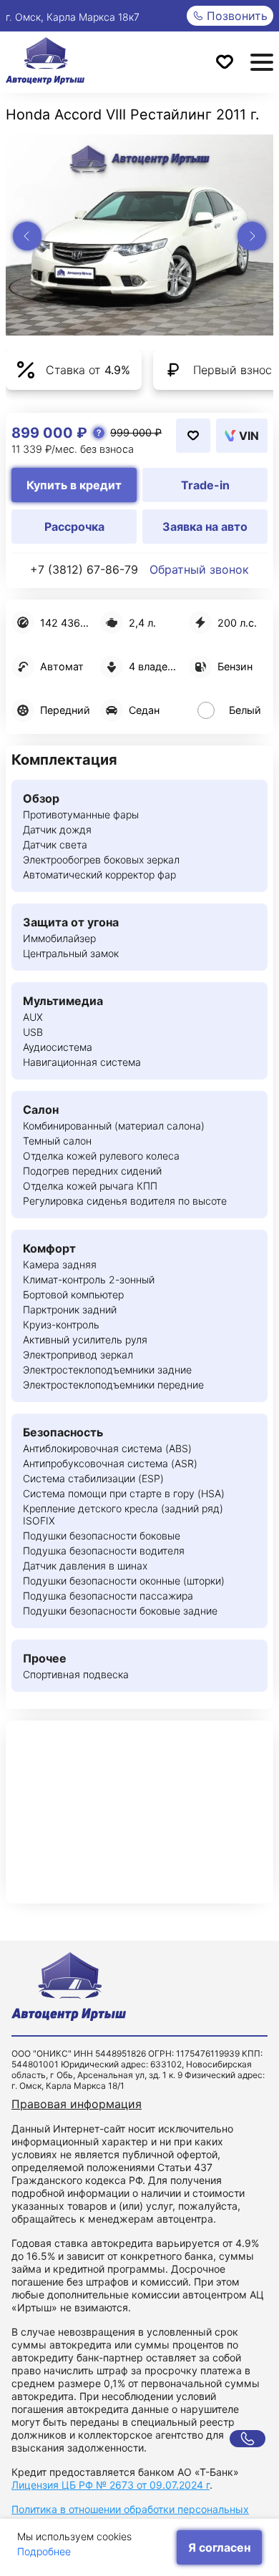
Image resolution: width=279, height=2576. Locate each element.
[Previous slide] (27, 236)
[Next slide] (252, 236)
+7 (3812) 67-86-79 (84, 569)
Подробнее (44, 2551)
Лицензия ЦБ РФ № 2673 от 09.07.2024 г (111, 2485)
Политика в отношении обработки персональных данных (130, 2516)
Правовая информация (77, 2104)
